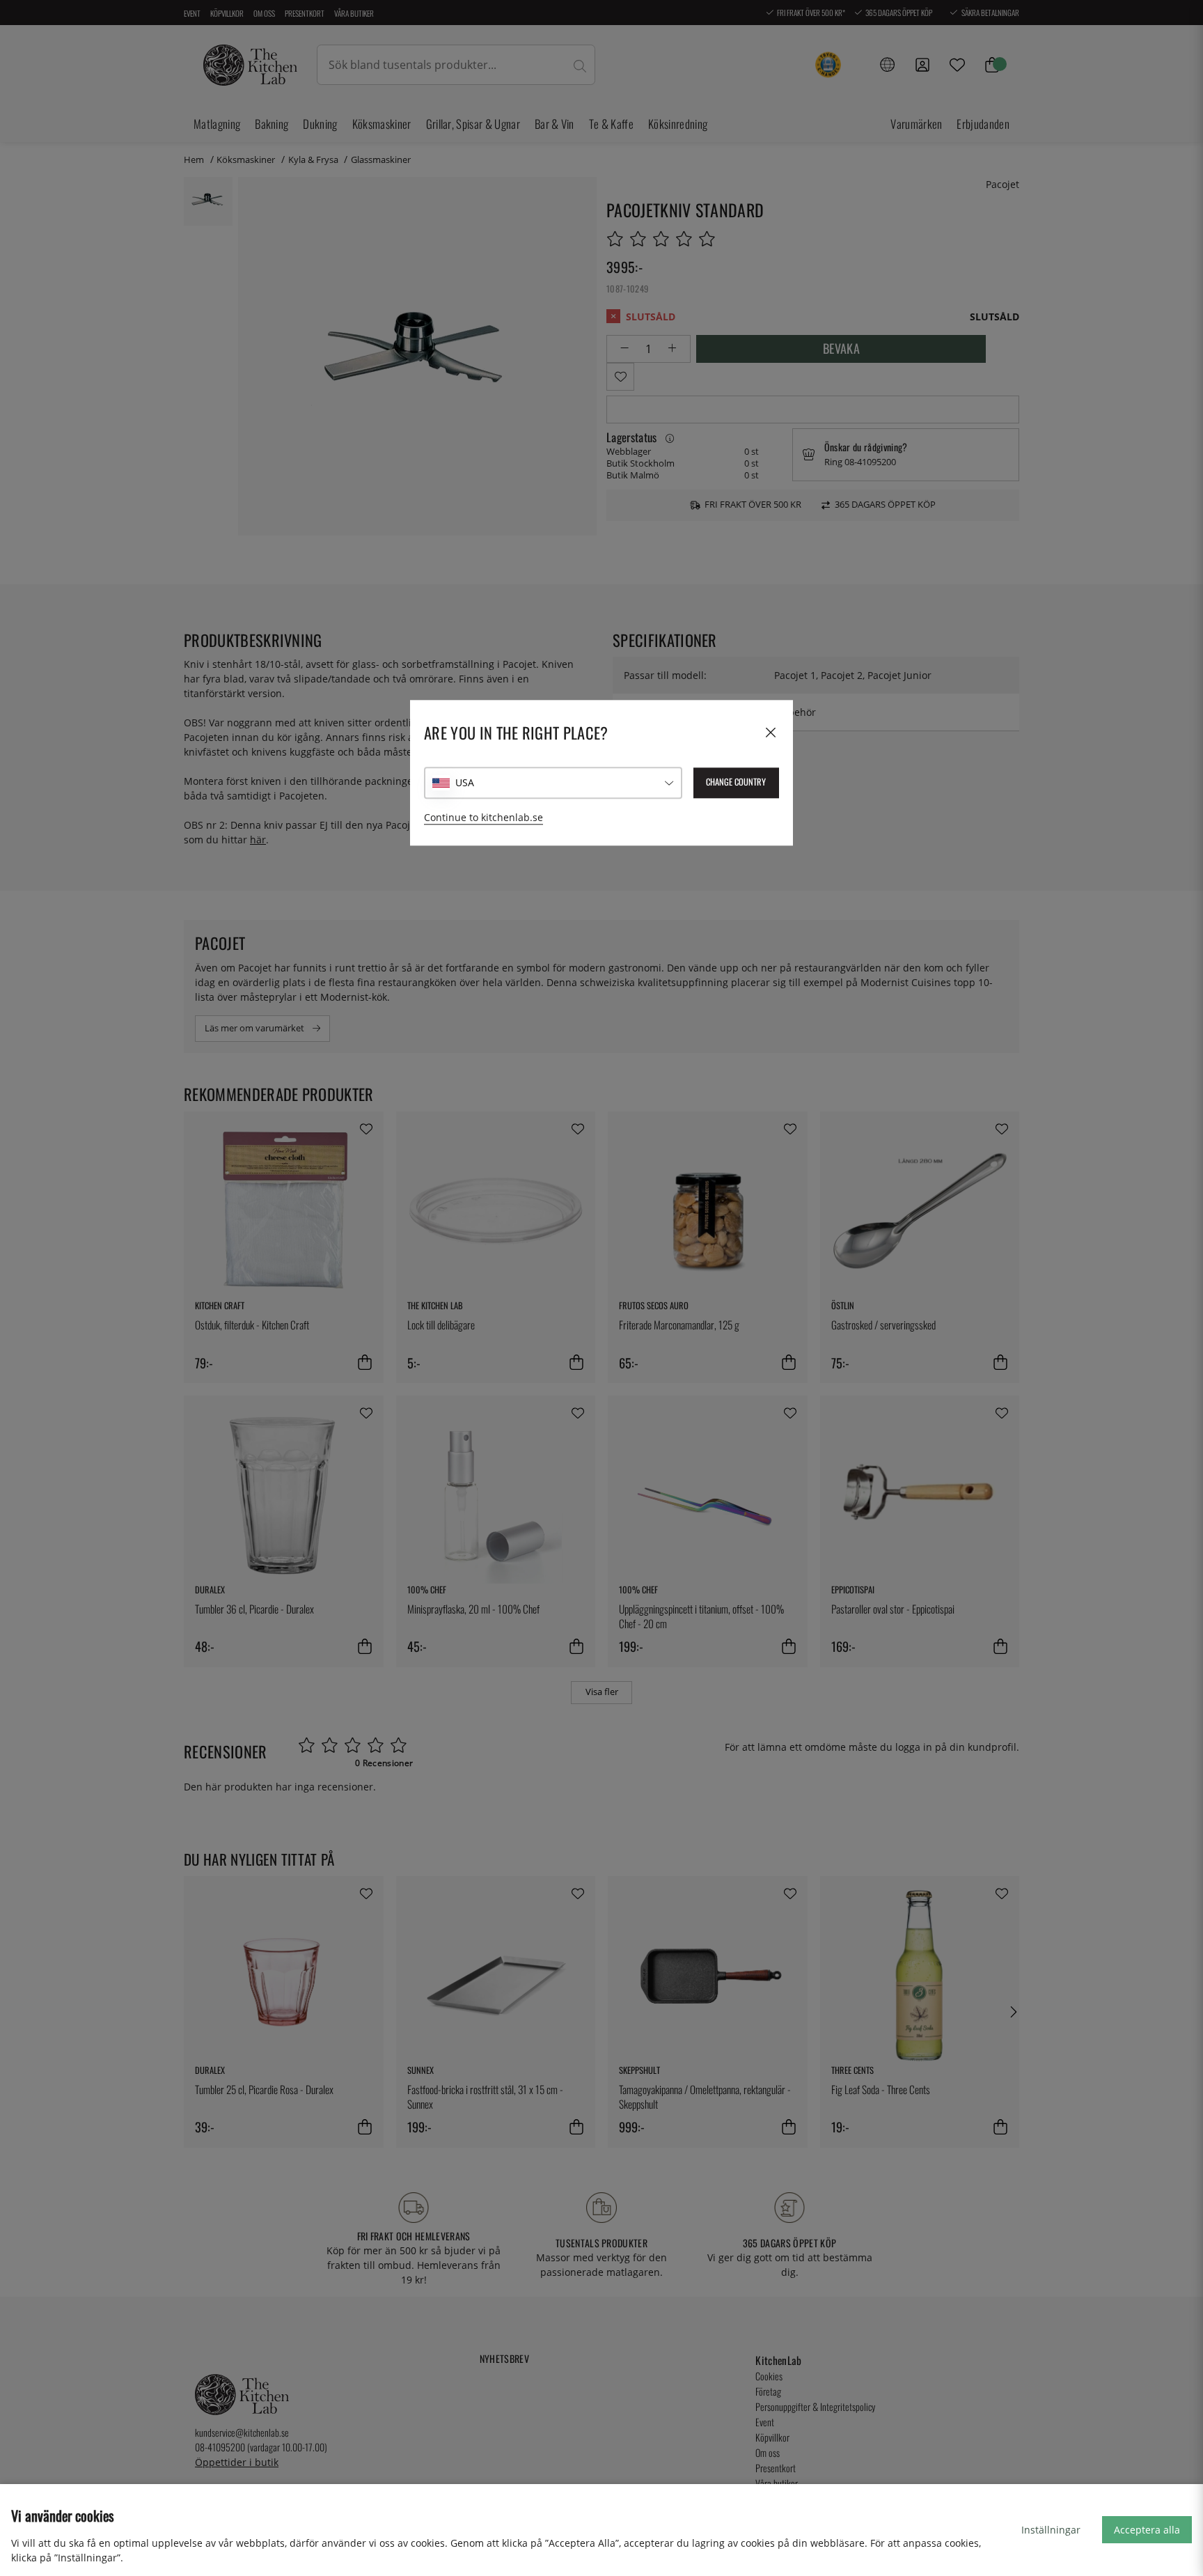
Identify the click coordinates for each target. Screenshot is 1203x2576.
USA (465, 782)
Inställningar (1051, 2530)
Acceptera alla (1147, 2530)
